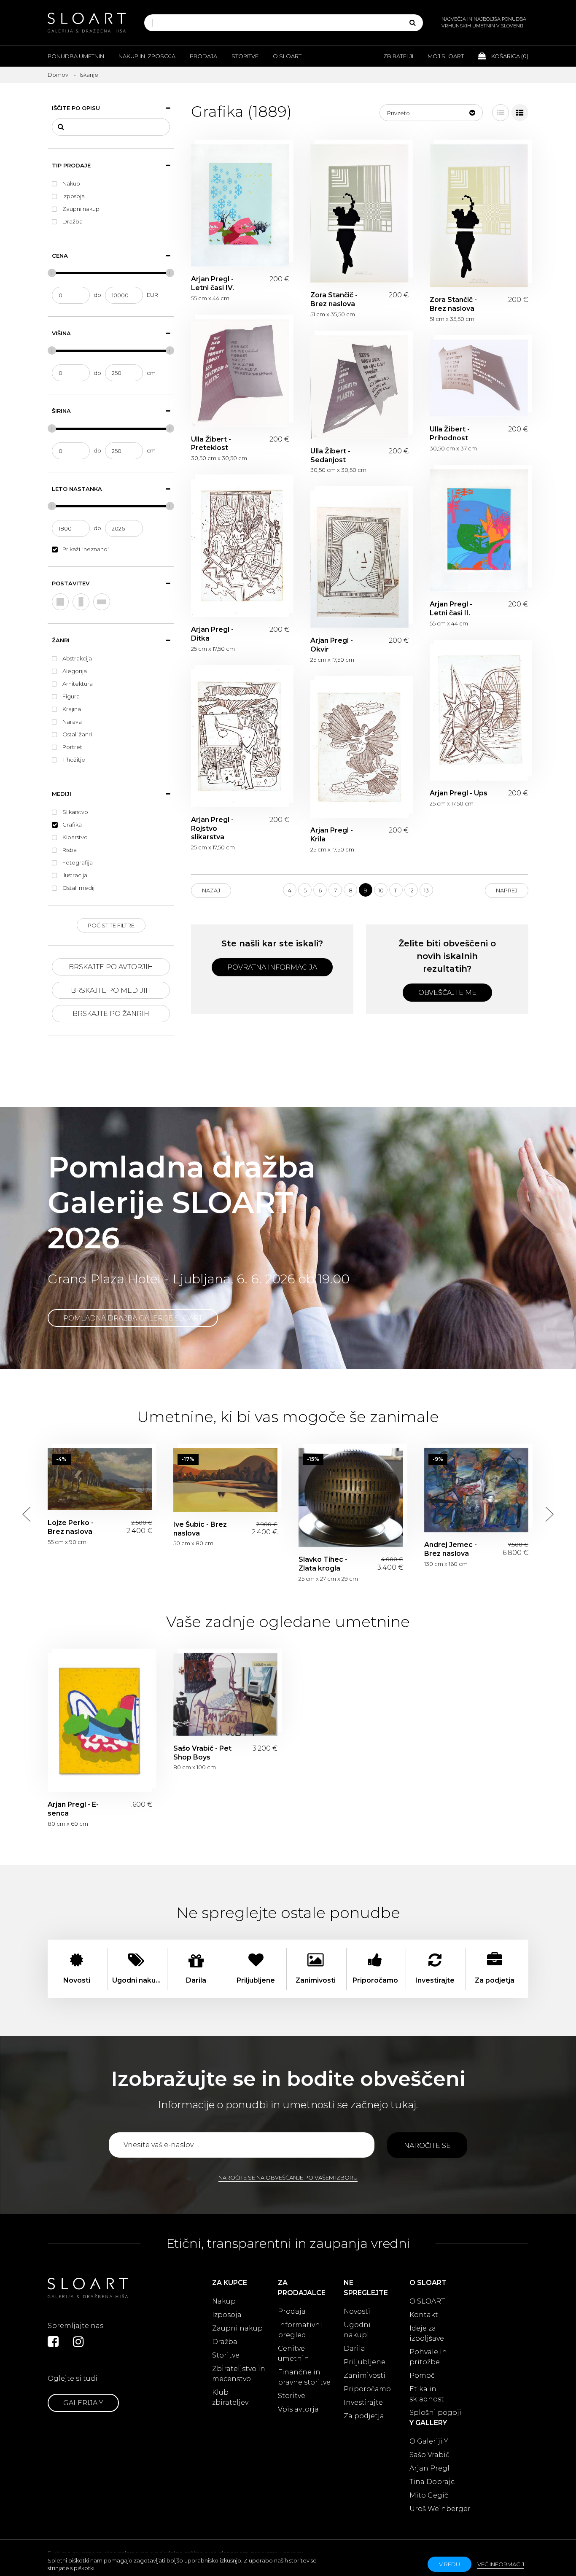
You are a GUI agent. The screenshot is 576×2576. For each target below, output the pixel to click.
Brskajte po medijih (111, 990)
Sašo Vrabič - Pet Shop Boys (226, 1694)
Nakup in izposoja (147, 56)
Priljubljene (365, 2362)
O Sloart (287, 56)
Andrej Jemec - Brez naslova (476, 1490)
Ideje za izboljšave (427, 2333)
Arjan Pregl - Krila (359, 749)
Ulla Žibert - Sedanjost (359, 387)
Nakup (224, 2301)
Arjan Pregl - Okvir (359, 559)
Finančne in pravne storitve (304, 2377)
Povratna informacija (272, 967)
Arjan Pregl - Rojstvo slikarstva (240, 738)
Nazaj (211, 890)
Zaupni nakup (237, 2328)
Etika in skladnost (427, 2394)
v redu (449, 2564)
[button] (431, 113)
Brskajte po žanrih (111, 1014)
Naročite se (427, 2146)
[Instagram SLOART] (78, 2342)
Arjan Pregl (429, 2468)
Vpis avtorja (298, 2409)
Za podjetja (364, 2416)
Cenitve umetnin (293, 2354)
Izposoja (227, 2315)
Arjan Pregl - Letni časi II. (479, 531)
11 (396, 890)
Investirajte (363, 2402)
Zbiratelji (398, 56)
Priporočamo (367, 2389)
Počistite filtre (111, 925)
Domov (58, 75)
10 (381, 890)
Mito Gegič (429, 2495)
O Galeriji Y (429, 2441)
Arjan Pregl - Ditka (240, 548)
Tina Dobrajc (432, 2482)
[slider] (52, 273)
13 (426, 890)
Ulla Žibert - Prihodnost (479, 378)
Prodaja (203, 56)
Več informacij (501, 2564)
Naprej (507, 890)
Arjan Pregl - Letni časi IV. (240, 205)
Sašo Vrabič (429, 2455)
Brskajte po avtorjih (111, 967)
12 (411, 890)
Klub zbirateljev (230, 2397)
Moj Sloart (446, 56)
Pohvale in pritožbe (428, 2357)
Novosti (357, 2311)
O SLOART (427, 2301)
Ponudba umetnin (76, 56)
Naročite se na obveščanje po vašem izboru (288, 2177)
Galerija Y (83, 2403)
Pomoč (422, 2375)
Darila (354, 2348)
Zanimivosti (365, 2375)
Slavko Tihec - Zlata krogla (351, 1498)
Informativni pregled (300, 2330)
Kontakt (424, 2315)
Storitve (245, 56)
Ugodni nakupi (357, 2330)
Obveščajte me (447, 993)
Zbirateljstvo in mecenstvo (239, 2374)
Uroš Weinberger (440, 2509)
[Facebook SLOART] (53, 2342)
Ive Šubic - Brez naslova (226, 1480)
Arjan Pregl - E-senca (100, 1722)
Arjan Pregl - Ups (479, 713)
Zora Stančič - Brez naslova (359, 213)
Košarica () (509, 56)
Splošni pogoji (435, 2413)
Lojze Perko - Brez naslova (100, 1479)
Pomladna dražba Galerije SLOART (133, 1318)
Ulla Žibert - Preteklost (240, 373)
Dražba (225, 2342)
